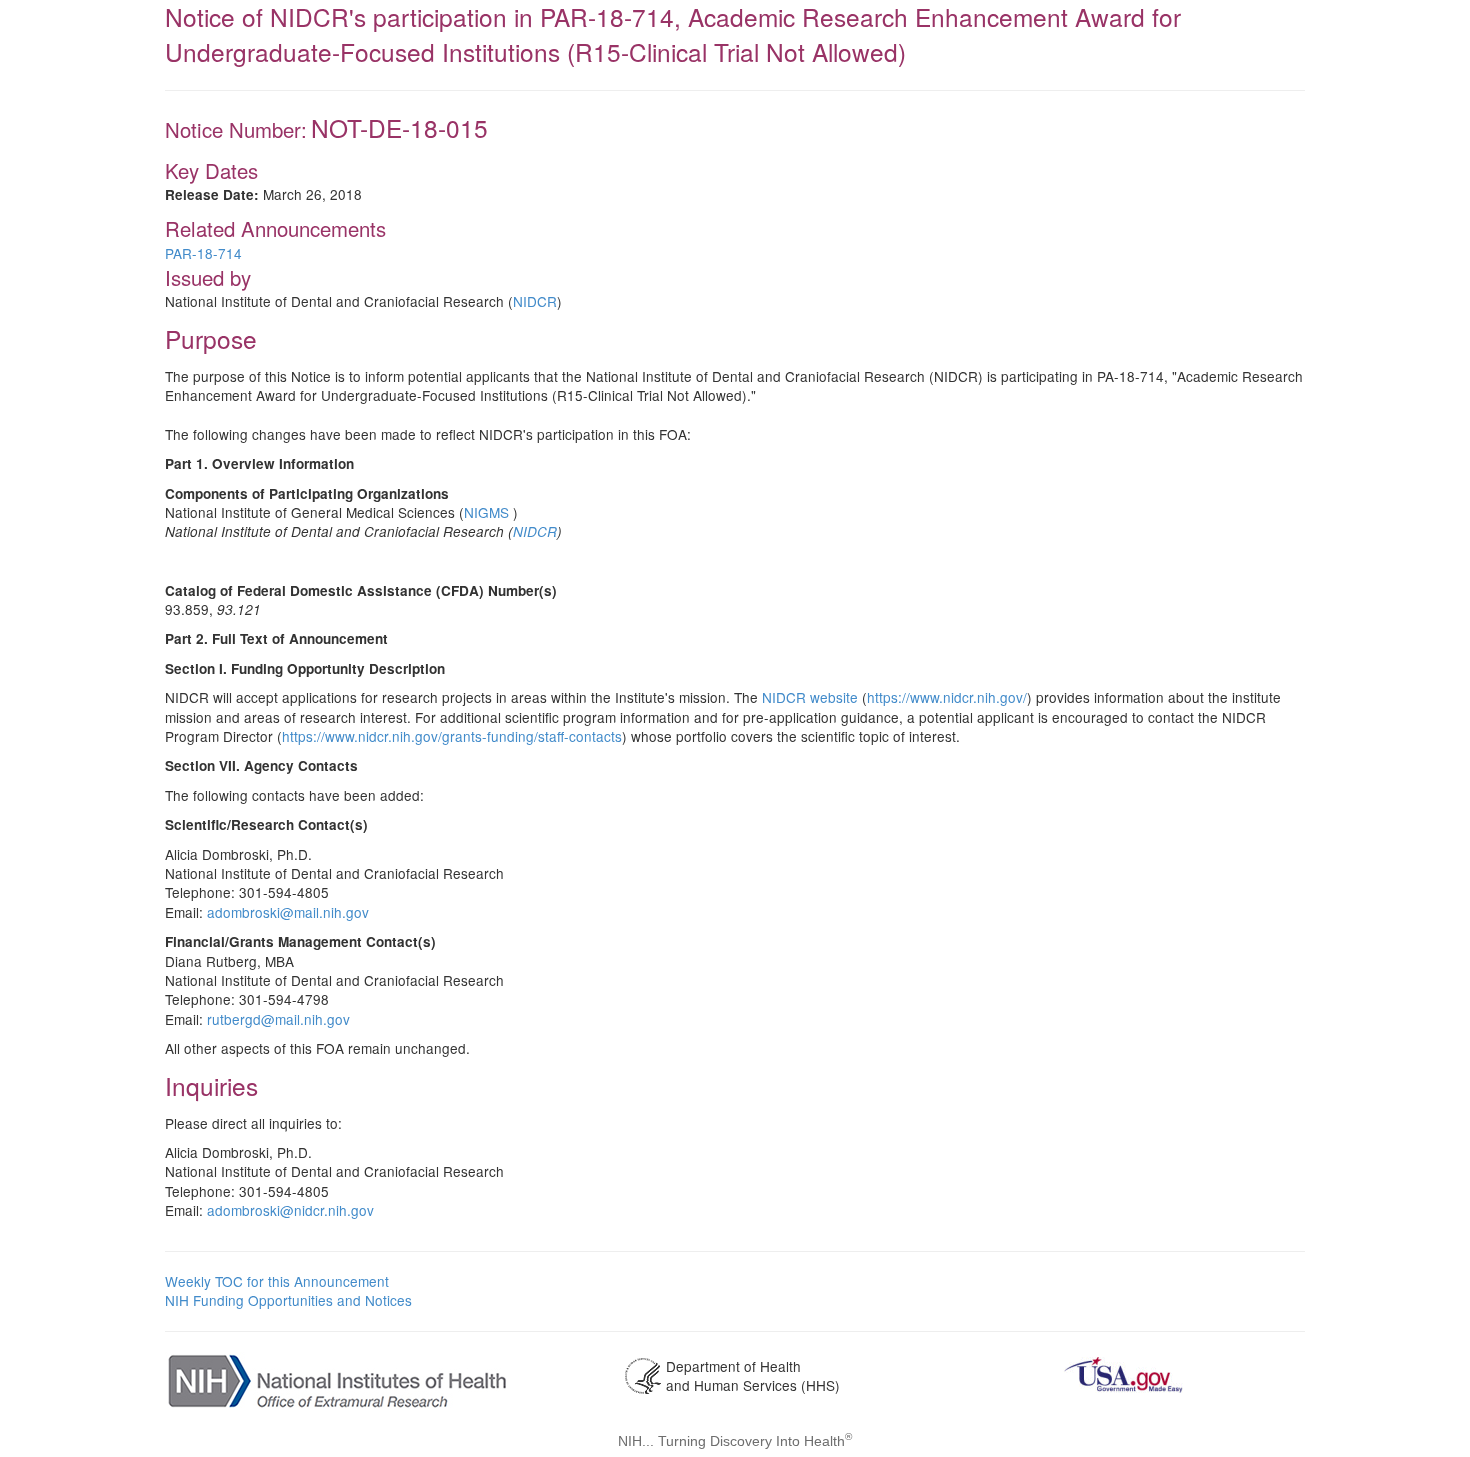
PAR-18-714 (203, 253)
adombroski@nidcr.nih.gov (290, 1210)
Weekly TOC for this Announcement (277, 1281)
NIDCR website (810, 697)
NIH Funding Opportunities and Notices (288, 1300)
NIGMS (486, 512)
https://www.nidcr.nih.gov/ (947, 697)
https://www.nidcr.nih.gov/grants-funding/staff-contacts (452, 736)
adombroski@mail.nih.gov (288, 912)
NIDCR (535, 301)
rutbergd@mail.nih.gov (278, 1019)
